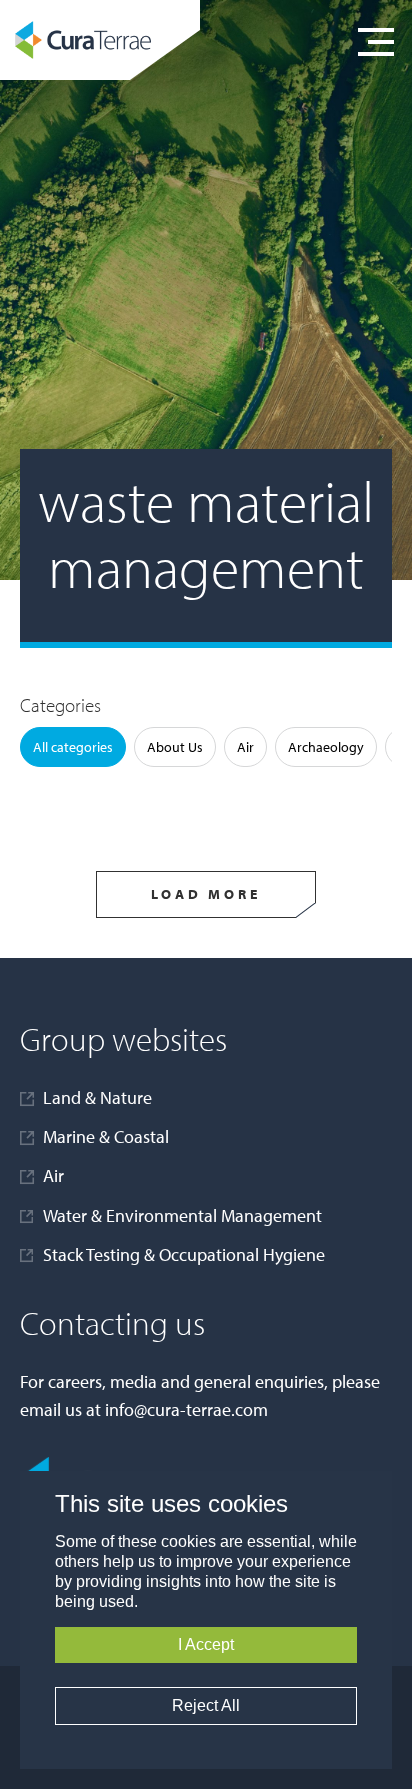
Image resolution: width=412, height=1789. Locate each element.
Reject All (206, 1705)
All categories (73, 747)
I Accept (206, 1644)
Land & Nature (97, 1097)
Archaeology (326, 747)
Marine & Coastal (106, 1136)
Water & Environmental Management (182, 1215)
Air (245, 747)
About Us (175, 747)
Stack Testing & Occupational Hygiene (184, 1254)
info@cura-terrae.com (186, 1409)
